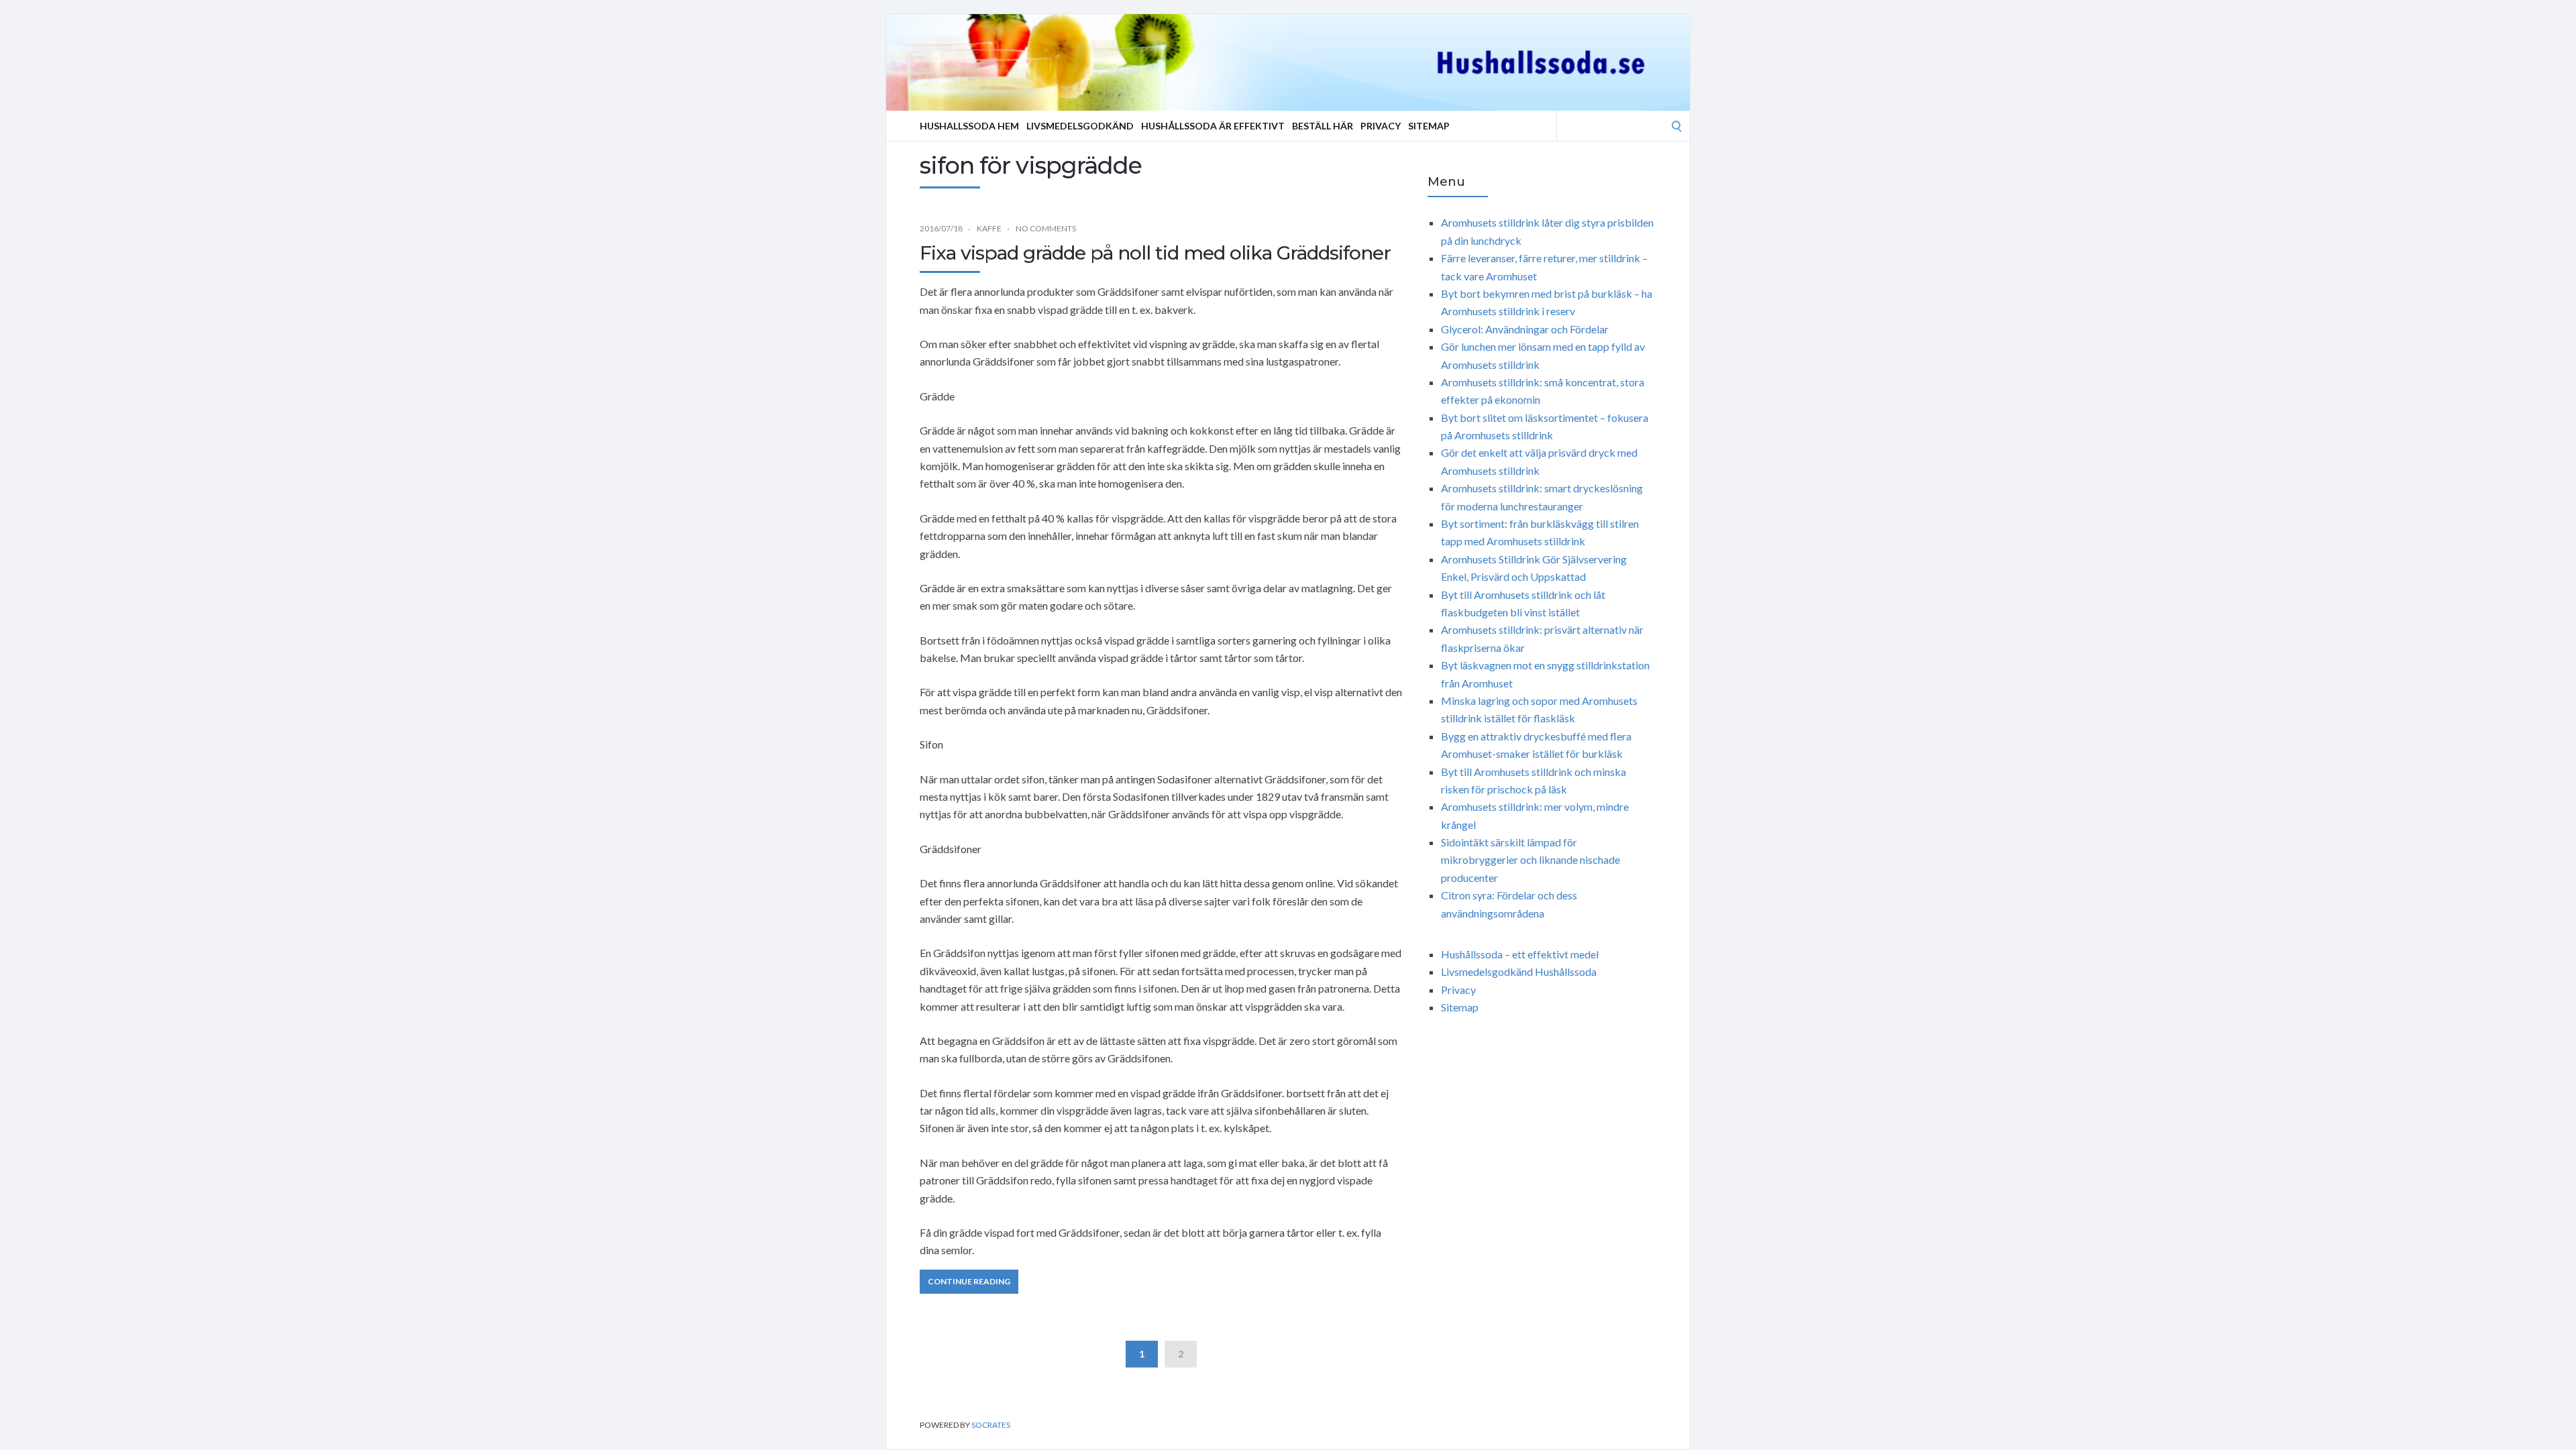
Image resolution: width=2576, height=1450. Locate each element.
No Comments (1046, 228)
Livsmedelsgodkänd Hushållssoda (1519, 971)
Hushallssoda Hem (969, 126)
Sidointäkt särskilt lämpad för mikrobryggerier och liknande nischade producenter (1531, 860)
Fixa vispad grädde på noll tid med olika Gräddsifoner (1155, 253)
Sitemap (1429, 126)
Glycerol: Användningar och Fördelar (1525, 329)
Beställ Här (1323, 126)
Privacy (1381, 126)
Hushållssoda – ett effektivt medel (1520, 954)
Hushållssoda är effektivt (1213, 126)
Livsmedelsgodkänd (1080, 126)
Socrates (991, 1425)
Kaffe (989, 228)
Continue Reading (969, 1281)
